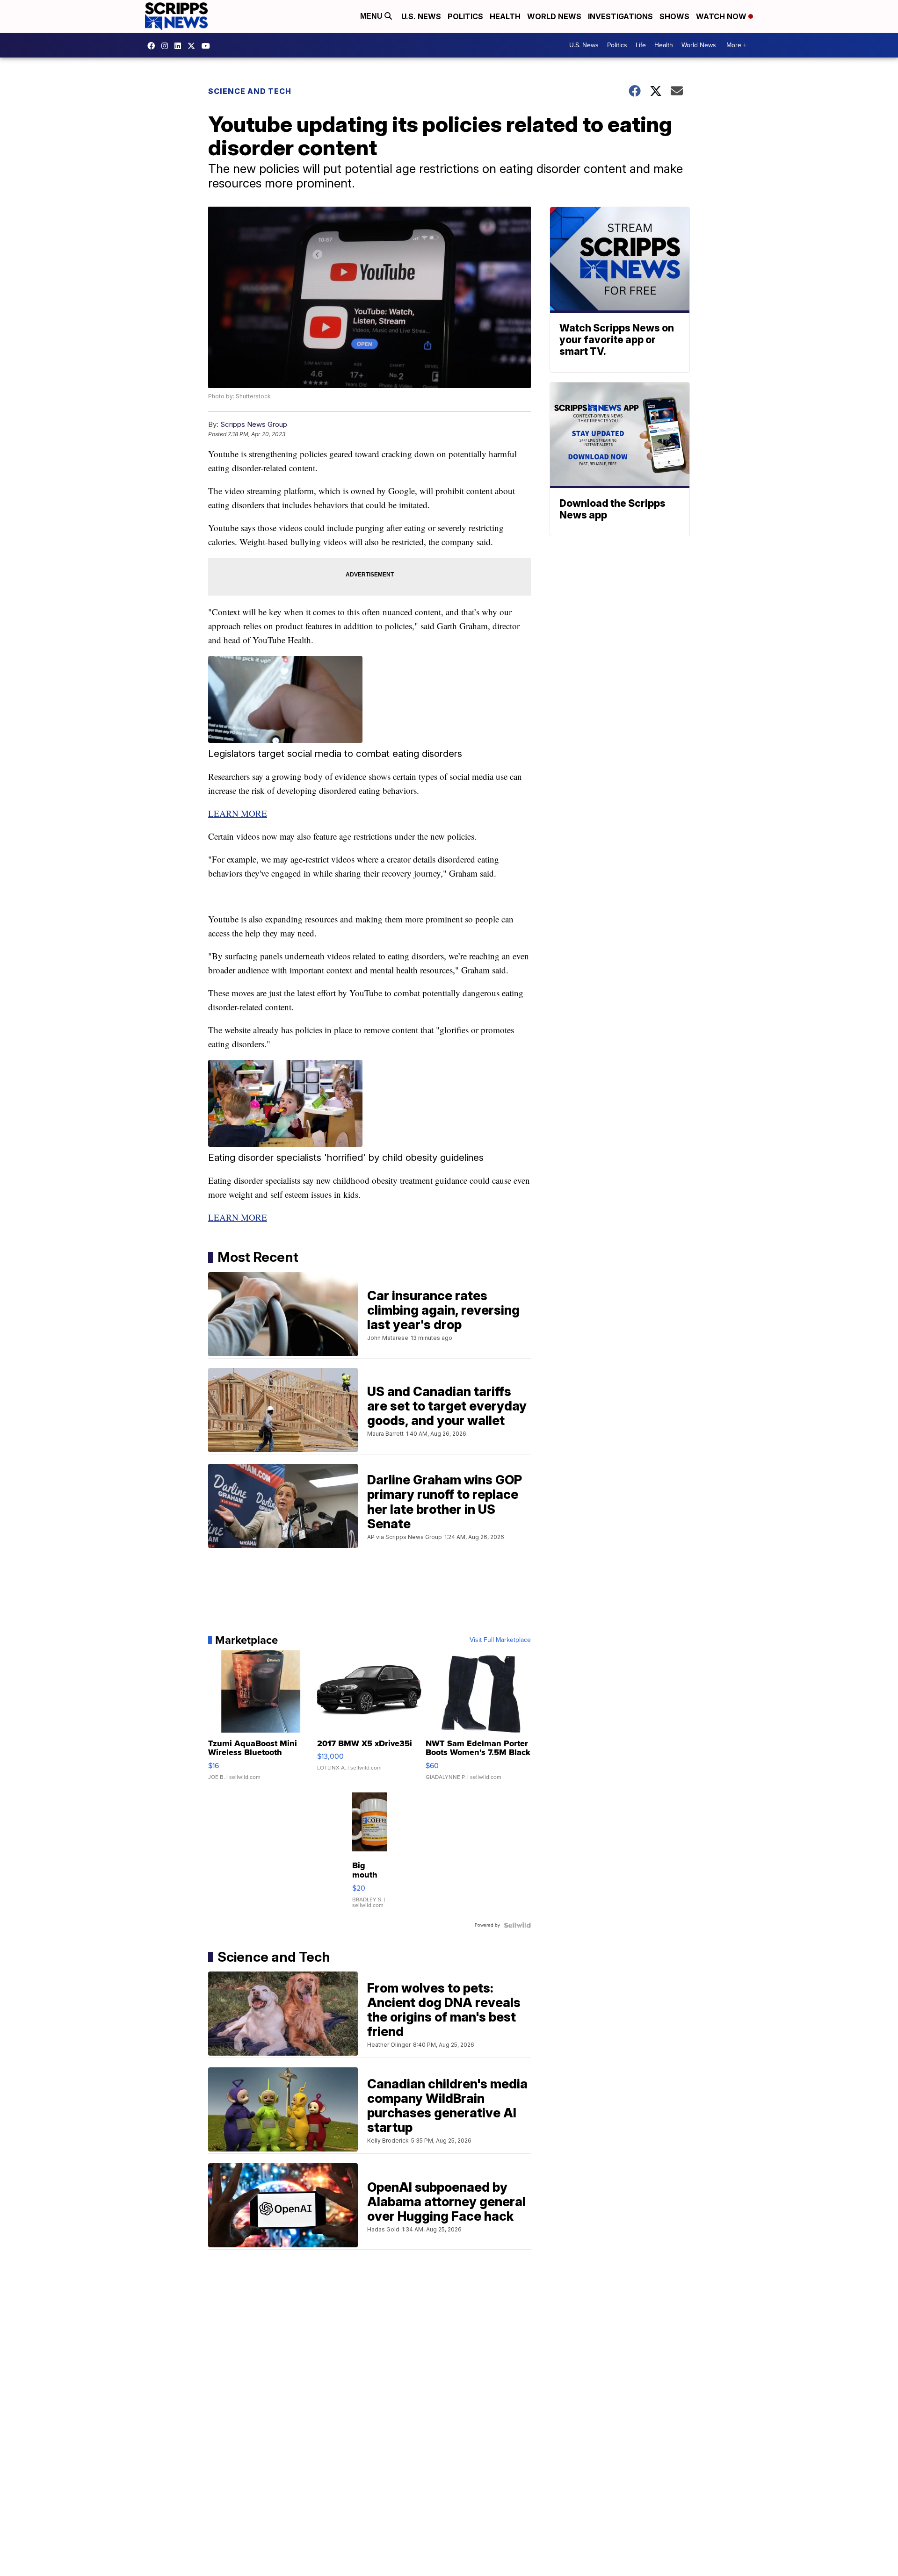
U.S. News (421, 16)
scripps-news (180, 46)
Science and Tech (250, 91)
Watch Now (722, 16)
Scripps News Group (254, 424)
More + (736, 45)
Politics (465, 16)
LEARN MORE (238, 813)
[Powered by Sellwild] (517, 1925)
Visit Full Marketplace (500, 1640)
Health (505, 16)
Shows (674, 16)
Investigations (620, 16)
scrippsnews (153, 46)
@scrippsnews (208, 46)
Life (641, 45)
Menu (372, 16)
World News (554, 16)
